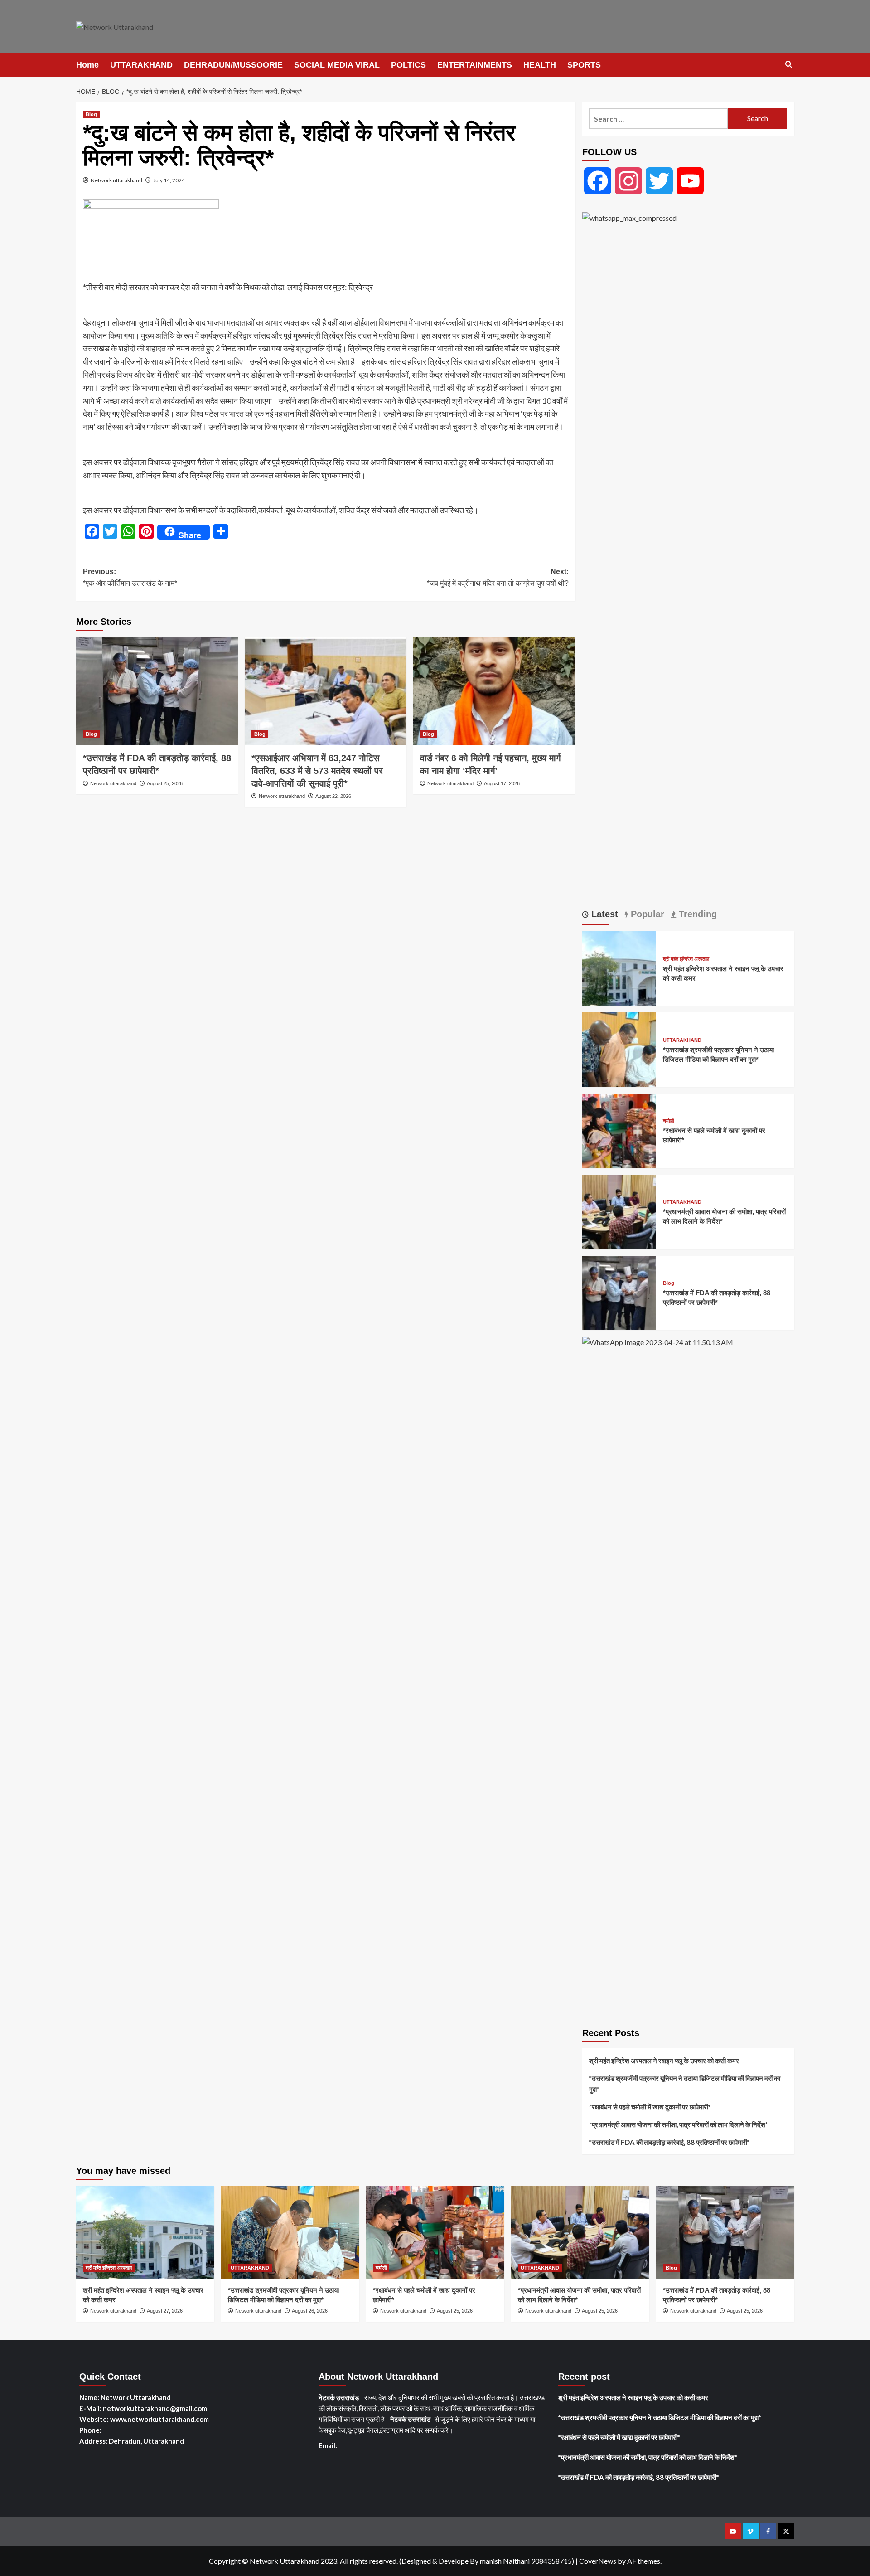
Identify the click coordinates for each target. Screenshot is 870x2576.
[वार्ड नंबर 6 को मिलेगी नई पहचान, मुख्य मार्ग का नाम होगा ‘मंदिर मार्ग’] (494, 691)
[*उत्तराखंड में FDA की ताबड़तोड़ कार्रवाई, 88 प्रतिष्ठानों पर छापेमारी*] (157, 691)
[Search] (789, 65)
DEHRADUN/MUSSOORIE (233, 65)
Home (87, 65)
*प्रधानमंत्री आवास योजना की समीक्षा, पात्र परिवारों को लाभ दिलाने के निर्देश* (679, 2124)
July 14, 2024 (169, 180)
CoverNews (598, 2561)
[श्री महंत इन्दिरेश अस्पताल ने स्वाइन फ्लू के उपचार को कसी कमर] (619, 967)
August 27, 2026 (165, 2311)
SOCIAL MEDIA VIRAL (337, 65)
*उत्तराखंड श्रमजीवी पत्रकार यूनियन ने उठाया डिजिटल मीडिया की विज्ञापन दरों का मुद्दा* (685, 2084)
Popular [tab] (646, 914)
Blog (91, 114)
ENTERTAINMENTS (475, 65)
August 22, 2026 (333, 796)
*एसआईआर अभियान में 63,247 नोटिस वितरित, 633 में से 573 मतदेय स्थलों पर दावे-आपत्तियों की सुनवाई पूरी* (317, 771)
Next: (498, 577)
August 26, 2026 (310, 2311)
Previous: (130, 577)
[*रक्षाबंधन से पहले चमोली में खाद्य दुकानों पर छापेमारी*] (619, 1130)
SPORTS (584, 65)
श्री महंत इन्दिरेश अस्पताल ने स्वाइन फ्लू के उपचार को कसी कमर (664, 2061)
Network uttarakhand (116, 180)
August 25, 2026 (165, 783)
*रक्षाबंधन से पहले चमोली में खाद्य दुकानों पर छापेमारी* (650, 2107)
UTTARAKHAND (141, 65)
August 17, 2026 (502, 783)
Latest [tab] (603, 914)
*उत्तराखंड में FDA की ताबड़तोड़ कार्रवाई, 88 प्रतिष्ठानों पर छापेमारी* (669, 2142)
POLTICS (408, 65)
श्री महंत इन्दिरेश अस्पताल (686, 959)
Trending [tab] (696, 914)
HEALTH (540, 65)
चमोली (668, 1121)
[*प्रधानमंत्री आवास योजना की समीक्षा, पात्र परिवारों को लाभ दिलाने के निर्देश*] (619, 1211)
